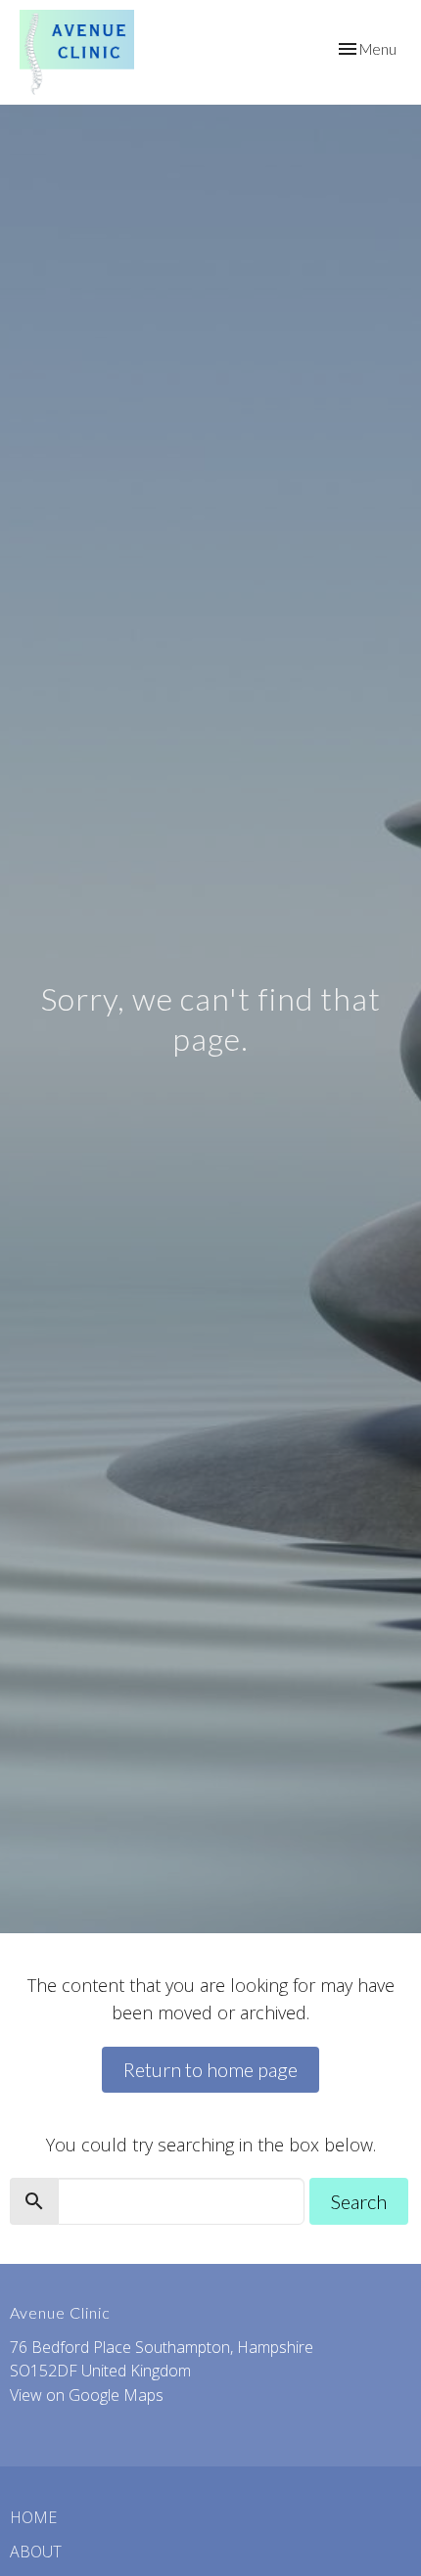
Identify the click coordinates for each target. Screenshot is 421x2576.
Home (33, 2517)
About (36, 2552)
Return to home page (210, 2069)
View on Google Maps (87, 2395)
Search (359, 2201)
